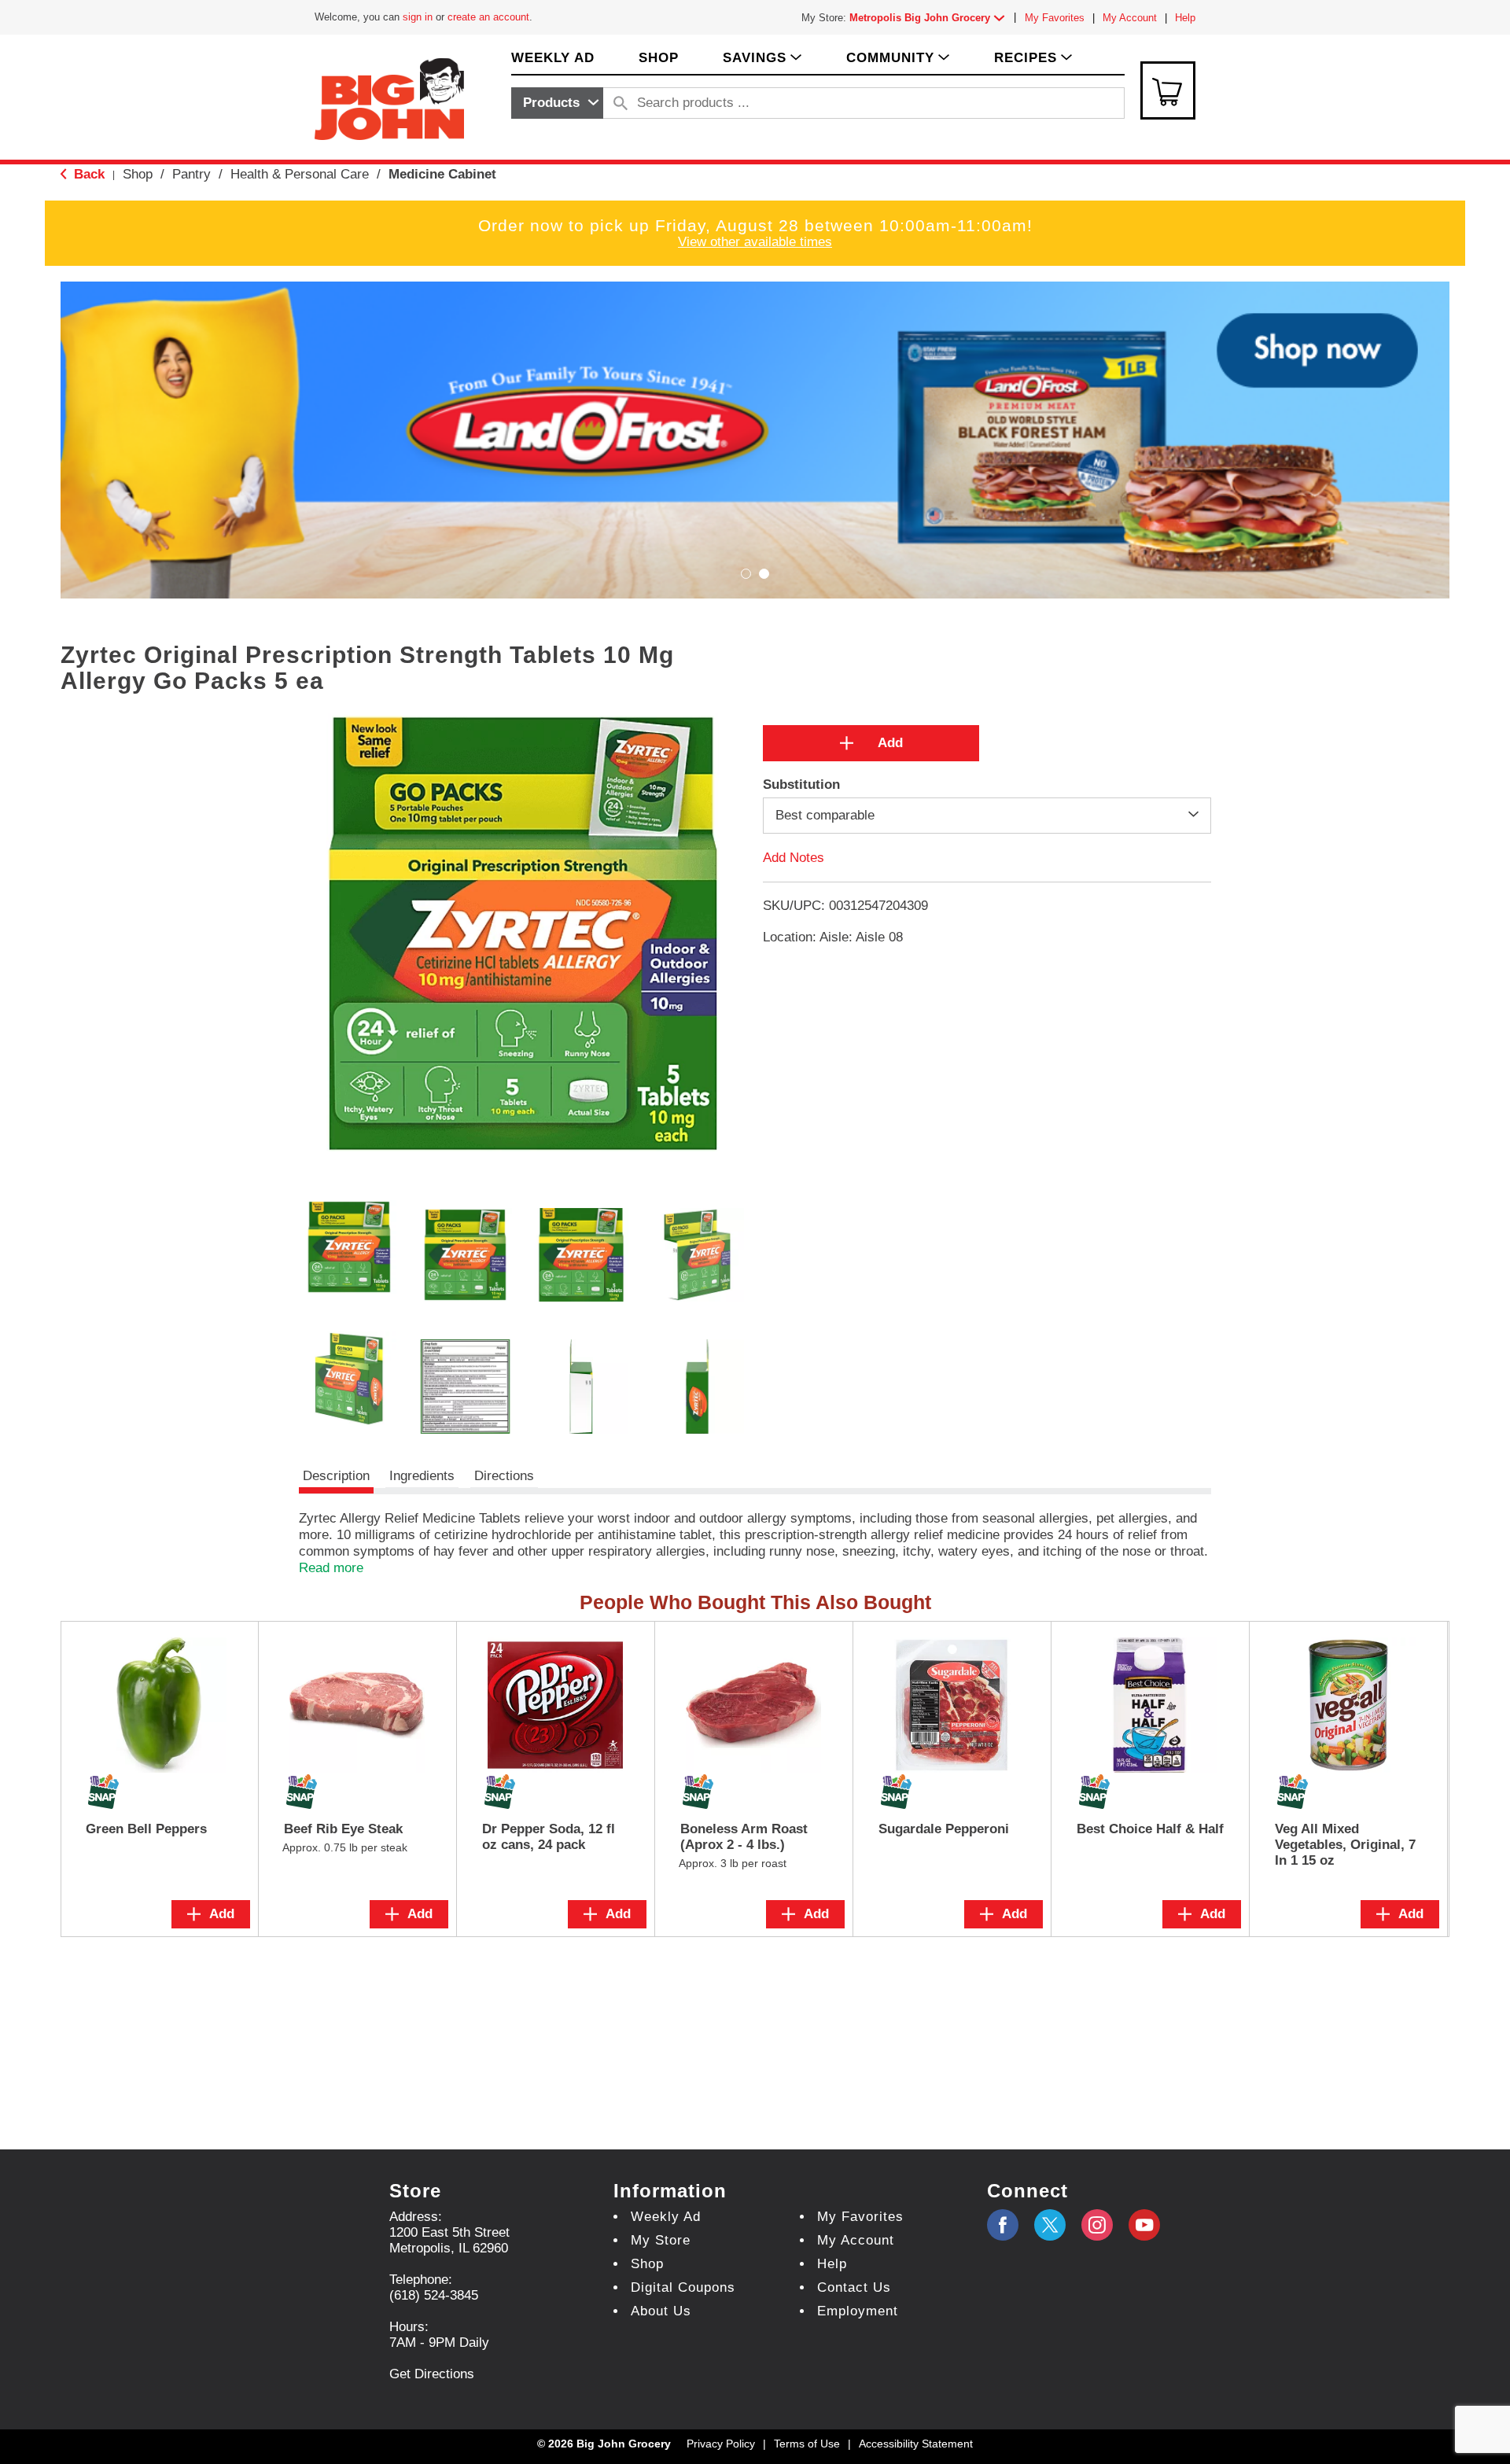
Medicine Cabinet (442, 174)
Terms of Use (807, 2444)
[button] (930, 18)
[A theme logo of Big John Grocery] (389, 98)
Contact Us (854, 2287)
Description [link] (336, 1476)
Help (1185, 18)
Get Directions (432, 2374)
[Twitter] (1050, 2225)
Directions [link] (504, 1476)
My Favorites (1055, 18)
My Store (661, 2240)
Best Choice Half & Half (1150, 1829)
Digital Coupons (683, 2287)
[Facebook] (1003, 2225)
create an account (488, 17)
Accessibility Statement (916, 2444)
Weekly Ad (666, 2217)
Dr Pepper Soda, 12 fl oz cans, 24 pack (549, 1837)
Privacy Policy (721, 2444)
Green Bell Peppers (146, 1829)
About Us (661, 2311)
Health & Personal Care (300, 174)
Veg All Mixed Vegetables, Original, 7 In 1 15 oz (1345, 1845)
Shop (138, 174)
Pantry (192, 174)
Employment (858, 2311)
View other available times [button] (755, 242)
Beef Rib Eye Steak (343, 1829)
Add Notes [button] (794, 858)
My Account (1130, 18)
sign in (418, 17)
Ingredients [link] (422, 1476)
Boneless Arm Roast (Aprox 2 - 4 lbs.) (744, 1837)
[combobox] (557, 103)
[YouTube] (1097, 2225)
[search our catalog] (621, 103)
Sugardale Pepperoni (944, 1829)
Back (87, 174)
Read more (331, 1568)
